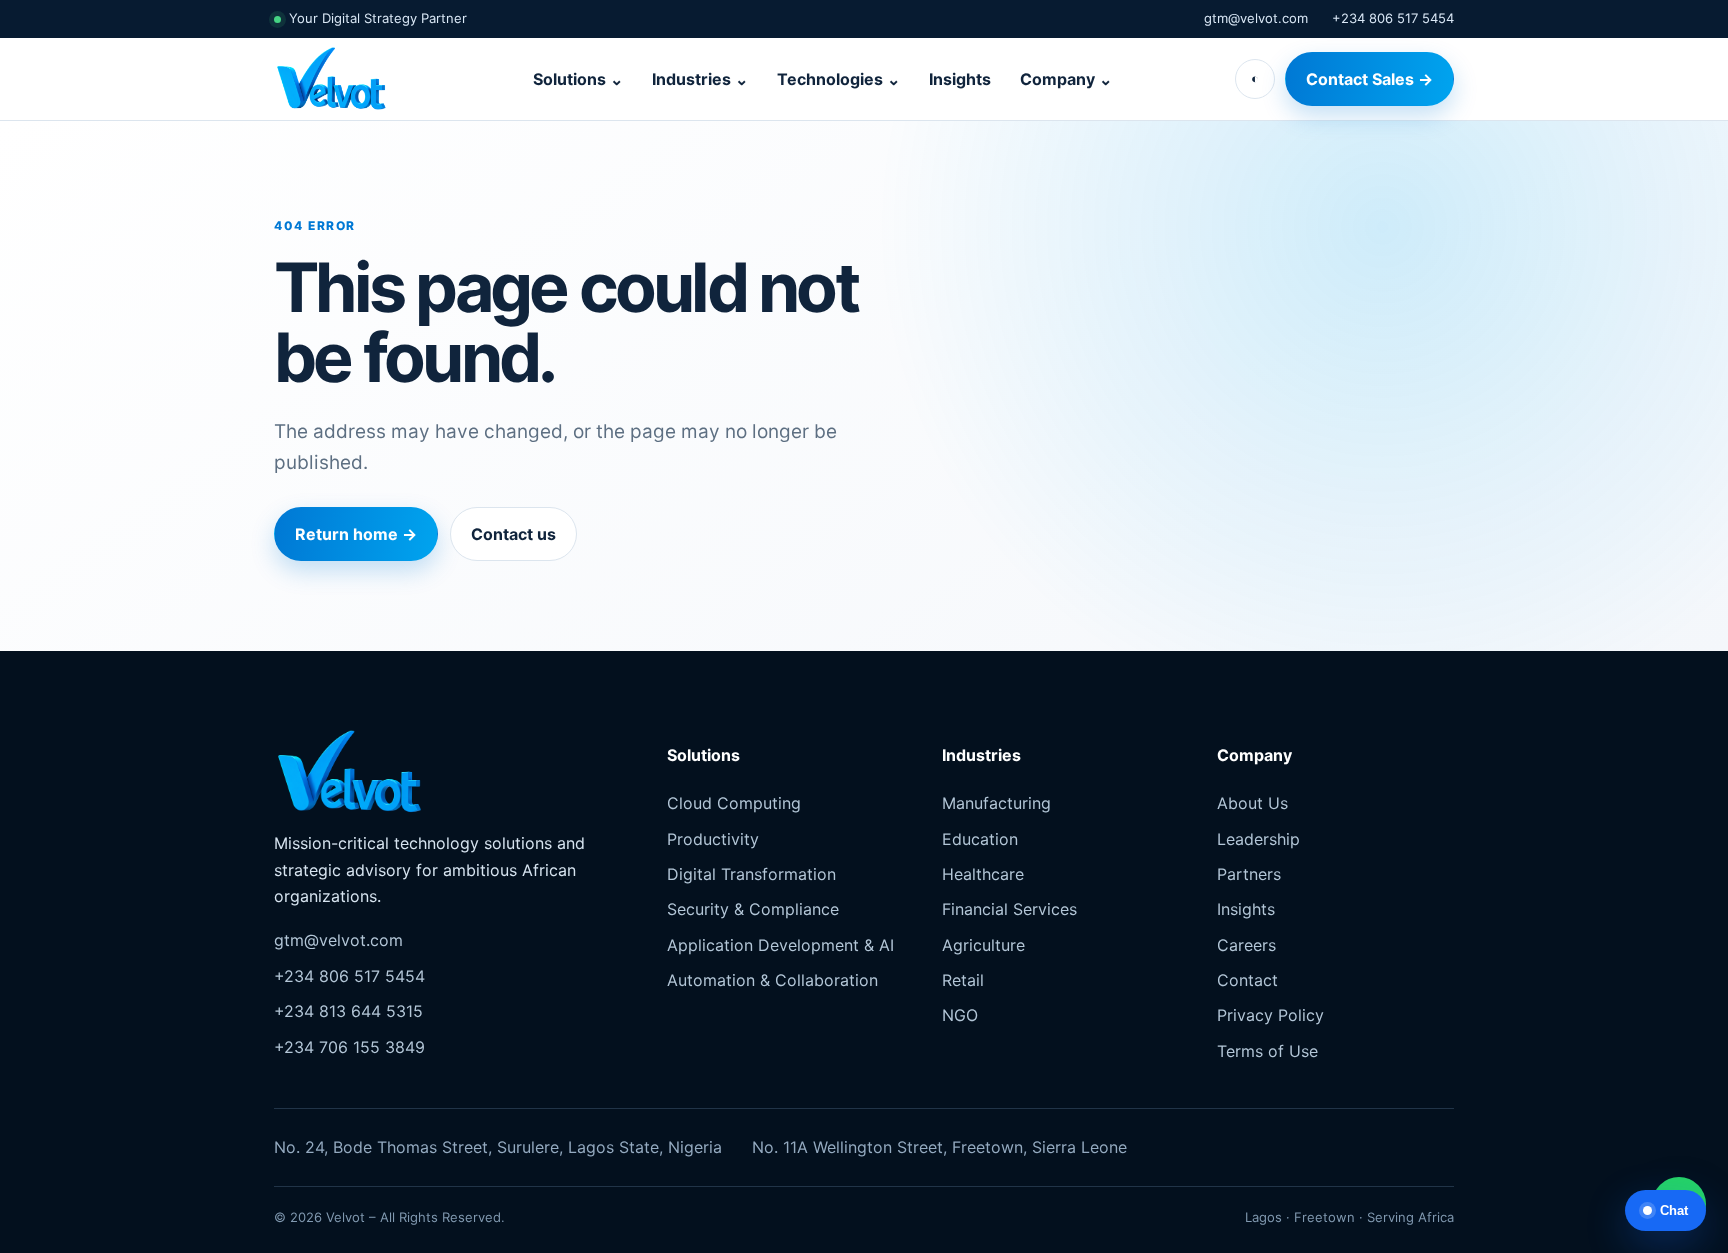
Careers (1246, 945)
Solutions (578, 79)
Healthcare (983, 874)
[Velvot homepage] (342, 79)
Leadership (1258, 839)
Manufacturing (996, 803)
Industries (700, 79)
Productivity (713, 839)
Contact (1247, 980)
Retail (963, 980)
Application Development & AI (780, 945)
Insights (960, 79)
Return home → (356, 534)
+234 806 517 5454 (1393, 18)
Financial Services (1009, 909)
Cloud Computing (734, 803)
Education (980, 839)
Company (1066, 79)
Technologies (838, 79)
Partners (1249, 874)
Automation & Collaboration (772, 980)
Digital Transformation (751, 874)
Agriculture (983, 945)
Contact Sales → (1369, 79)
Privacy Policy (1270, 1015)
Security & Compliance (753, 909)
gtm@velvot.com (1256, 18)
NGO (960, 1015)
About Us (1252, 803)
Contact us (513, 534)
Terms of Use (1267, 1051)
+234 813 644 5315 (348, 1011)
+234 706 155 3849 (349, 1047)
